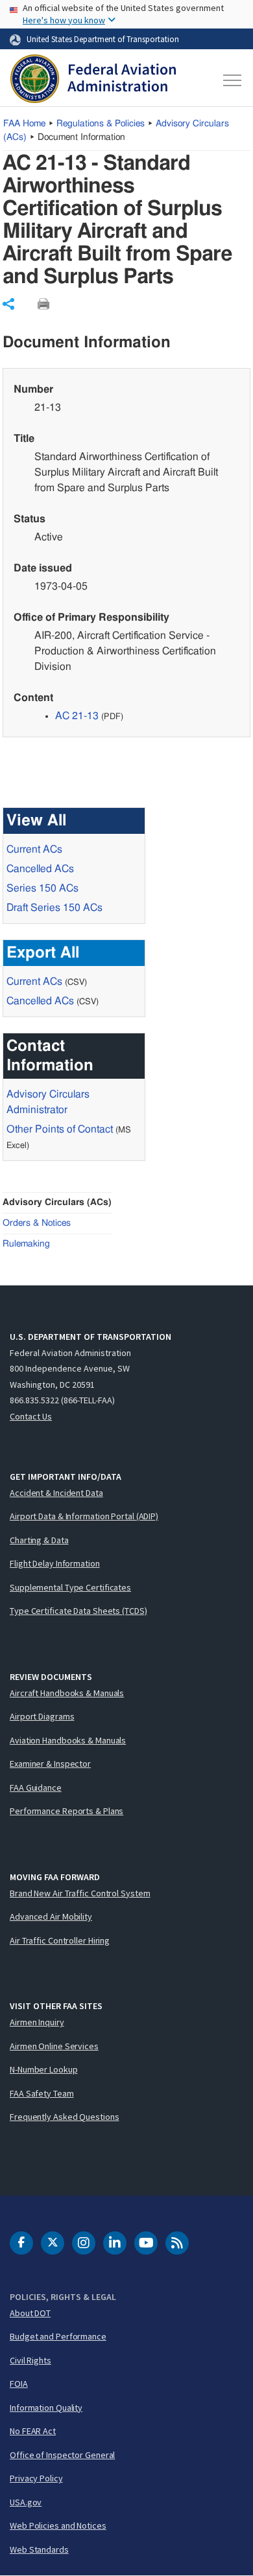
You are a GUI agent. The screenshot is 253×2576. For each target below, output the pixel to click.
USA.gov (26, 2502)
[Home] (93, 80)
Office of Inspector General (62, 2455)
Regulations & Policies (101, 124)
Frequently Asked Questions (64, 2117)
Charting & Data (39, 1540)
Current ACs (34, 849)
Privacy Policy (36, 2478)
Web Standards (39, 2549)
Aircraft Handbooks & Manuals (67, 1693)
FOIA (19, 2384)
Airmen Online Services (54, 2046)
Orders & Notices (37, 1223)
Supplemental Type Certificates (70, 1587)
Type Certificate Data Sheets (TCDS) (78, 1611)
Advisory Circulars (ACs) (57, 1202)
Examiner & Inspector (50, 1764)
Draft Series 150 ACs (54, 908)
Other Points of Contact (60, 1129)
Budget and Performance (58, 2336)
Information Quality (46, 2408)
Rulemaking (26, 1244)
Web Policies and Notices (58, 2525)
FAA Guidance (36, 1788)
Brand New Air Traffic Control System (80, 1893)
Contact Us (31, 1416)
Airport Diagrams (42, 1716)
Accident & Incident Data (56, 1493)
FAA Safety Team (42, 2093)
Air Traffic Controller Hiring (60, 1940)
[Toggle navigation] (231, 80)
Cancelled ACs (40, 869)
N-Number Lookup (44, 2069)
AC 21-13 (77, 716)
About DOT (30, 2313)
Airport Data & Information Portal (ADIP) (84, 1516)
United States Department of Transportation (103, 39)
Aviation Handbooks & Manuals (68, 1740)
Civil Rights (30, 2360)
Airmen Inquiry (37, 2022)
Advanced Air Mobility (51, 1916)
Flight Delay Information (55, 1563)
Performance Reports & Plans (66, 1811)
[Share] (8, 304)
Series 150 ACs (42, 888)
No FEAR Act (33, 2431)
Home (24, 124)
